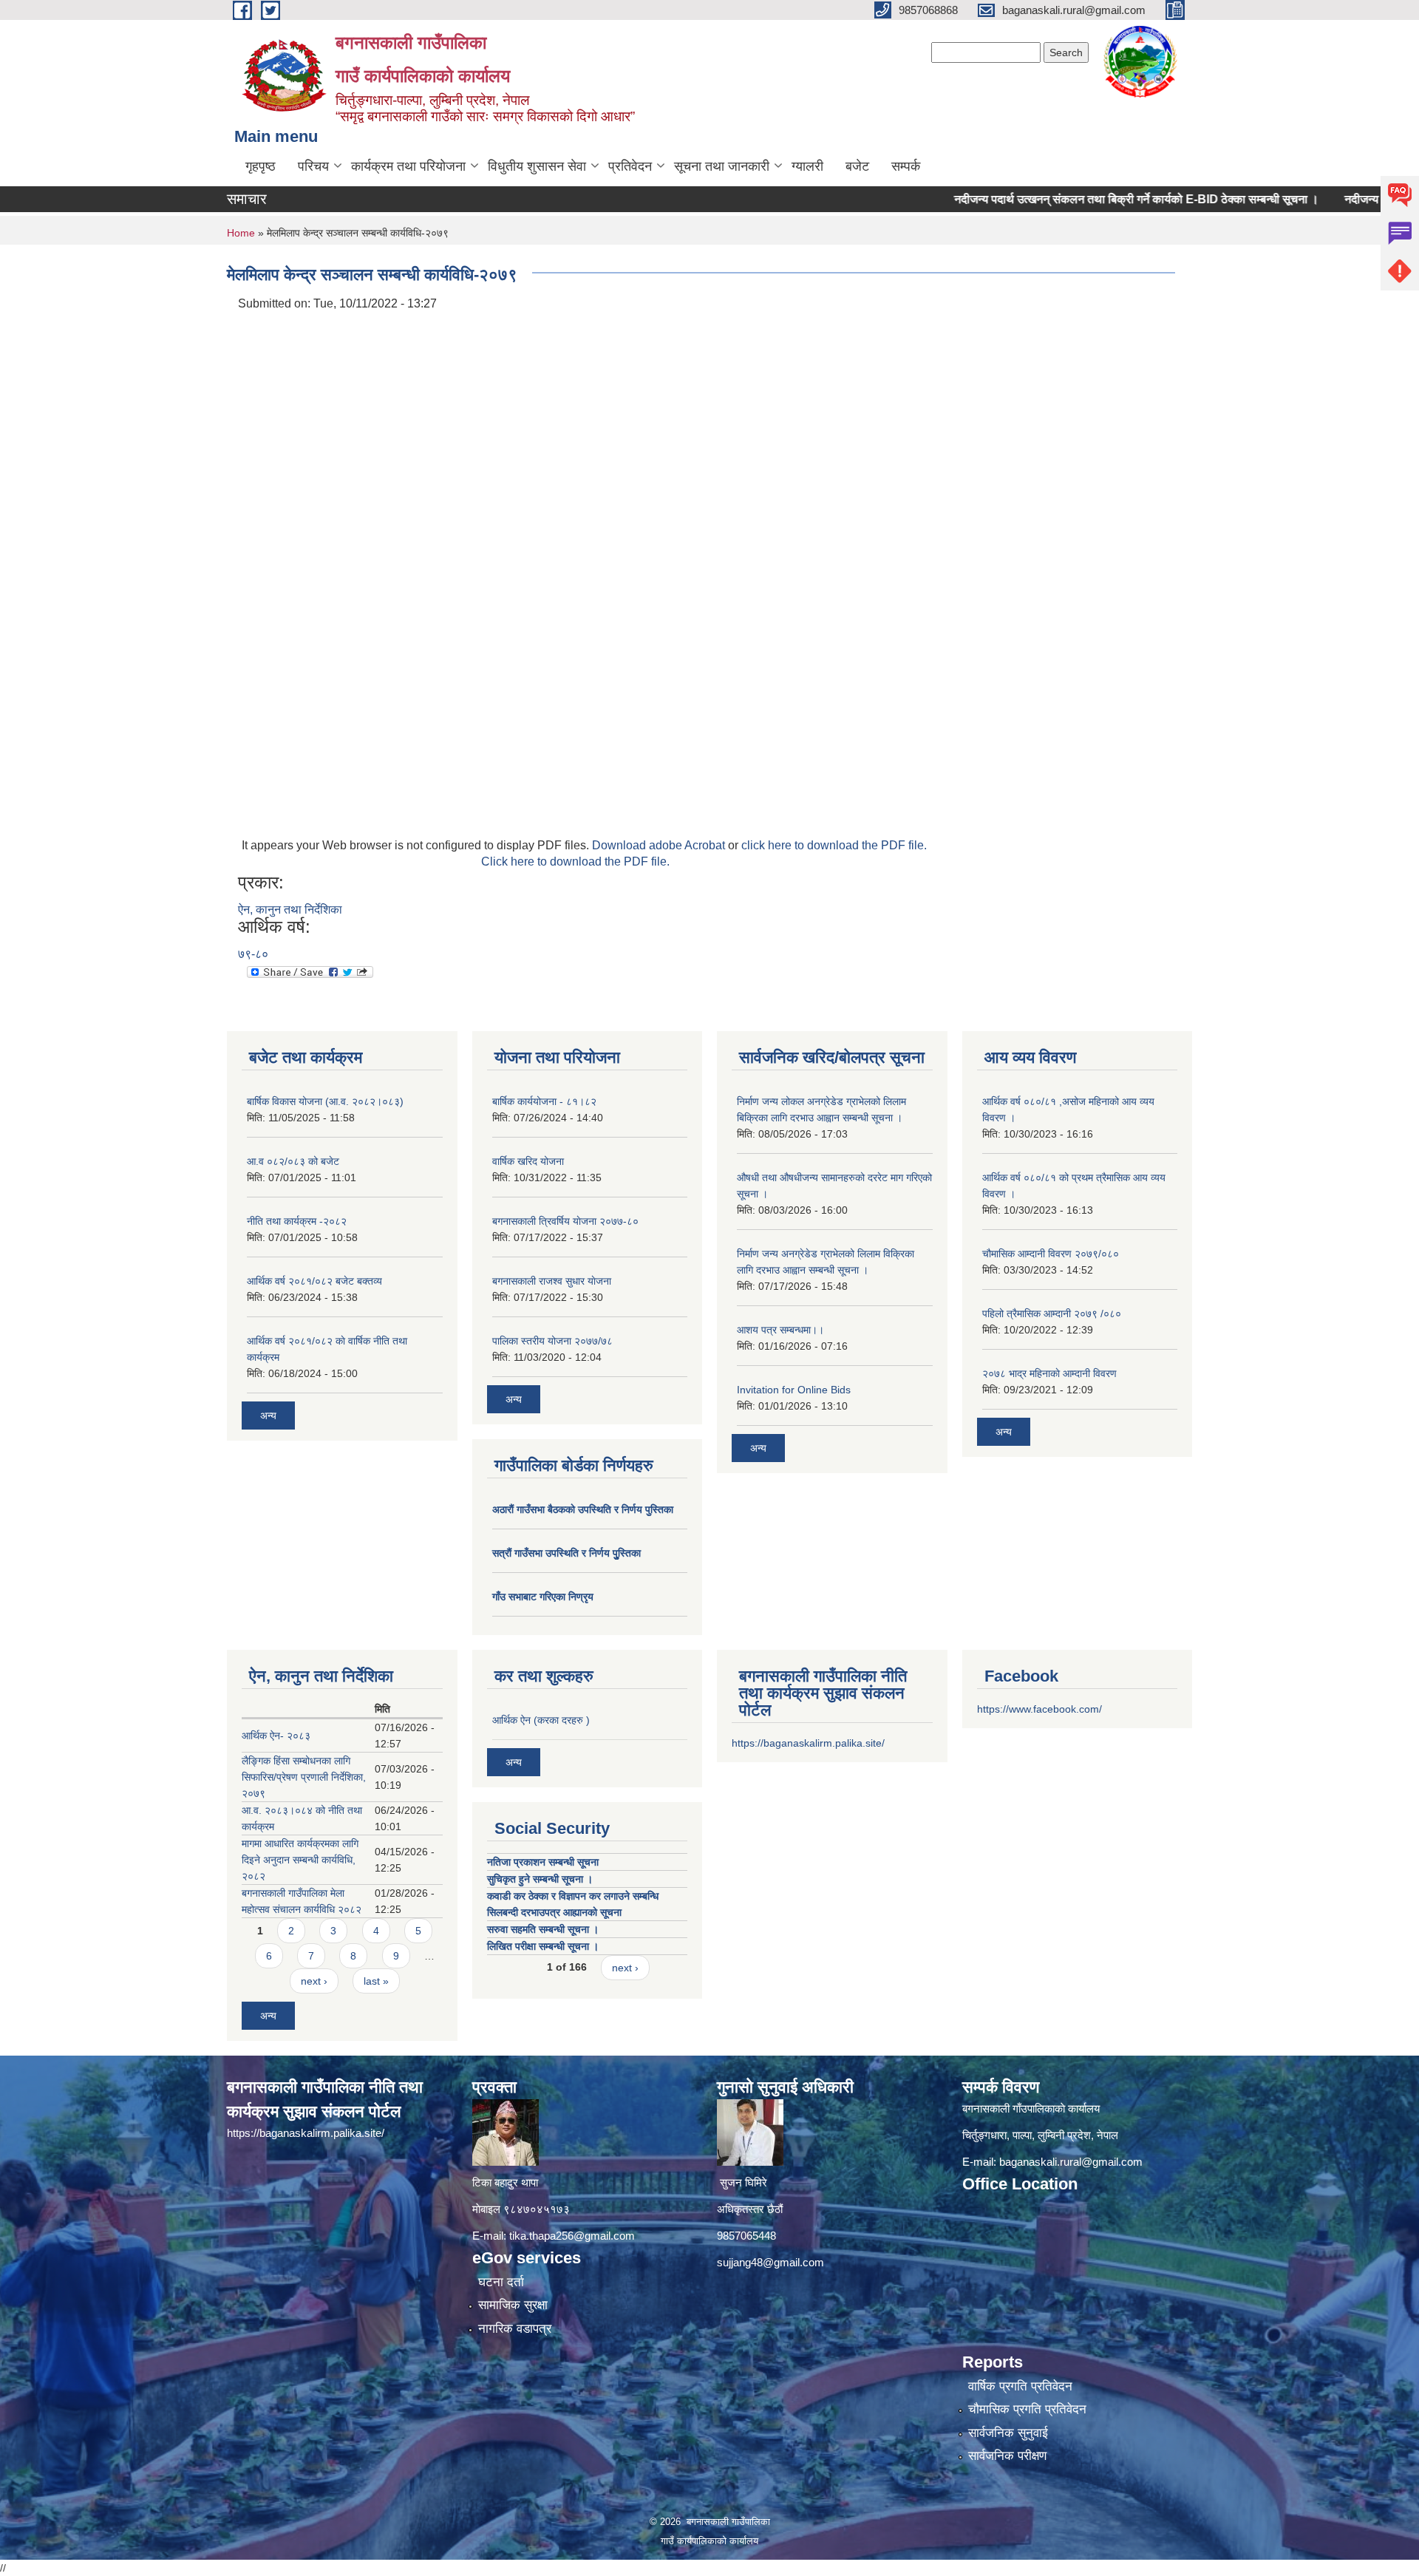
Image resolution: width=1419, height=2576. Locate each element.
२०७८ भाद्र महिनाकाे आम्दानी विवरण (1049, 1373)
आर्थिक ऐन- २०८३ (276, 1736)
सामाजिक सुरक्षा (513, 2305)
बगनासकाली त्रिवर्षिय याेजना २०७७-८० (565, 1221)
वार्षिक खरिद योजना (528, 1161)
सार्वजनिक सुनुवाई (1008, 2433)
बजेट (857, 166)
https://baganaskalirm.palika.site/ (808, 1743)
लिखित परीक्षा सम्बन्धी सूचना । (543, 1946)
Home (241, 233)
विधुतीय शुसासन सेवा (537, 166)
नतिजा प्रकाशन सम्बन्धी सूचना (543, 1862)
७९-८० (253, 954)
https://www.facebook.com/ (1039, 1709)
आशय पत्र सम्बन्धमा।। (780, 1330)
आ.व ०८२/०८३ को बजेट (293, 1161)
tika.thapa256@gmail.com (572, 2236)
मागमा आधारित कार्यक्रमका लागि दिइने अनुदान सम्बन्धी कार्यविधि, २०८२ (300, 1860)
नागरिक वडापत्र (515, 2329)
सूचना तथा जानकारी (722, 166)
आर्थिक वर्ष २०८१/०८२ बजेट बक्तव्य (314, 1281)
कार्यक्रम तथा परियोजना (408, 166)
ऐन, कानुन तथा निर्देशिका (290, 910)
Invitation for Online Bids (794, 1390)
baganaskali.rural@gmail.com (1071, 2162)
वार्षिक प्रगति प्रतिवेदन (1020, 2386)
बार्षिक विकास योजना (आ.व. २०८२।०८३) (325, 1101)
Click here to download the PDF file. (575, 862)
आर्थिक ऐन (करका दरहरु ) (541, 1720)
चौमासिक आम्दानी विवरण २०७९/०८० (1051, 1254)
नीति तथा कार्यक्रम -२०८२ (297, 1221)
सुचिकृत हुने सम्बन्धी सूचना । (540, 1879)
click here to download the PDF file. (834, 845)
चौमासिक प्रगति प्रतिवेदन (1027, 2409)
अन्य (268, 1416)
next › (314, 1981)
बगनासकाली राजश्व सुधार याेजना (552, 1281)
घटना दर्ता (501, 2282)
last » (376, 1981)
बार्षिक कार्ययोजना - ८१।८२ (544, 1101)
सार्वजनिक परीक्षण (1007, 2456)
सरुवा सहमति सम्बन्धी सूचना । (543, 1929)
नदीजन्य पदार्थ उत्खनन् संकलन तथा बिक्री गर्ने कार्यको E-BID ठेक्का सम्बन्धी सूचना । (1077, 199)
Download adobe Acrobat (660, 845)
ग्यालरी (807, 166)
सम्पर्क (906, 166)
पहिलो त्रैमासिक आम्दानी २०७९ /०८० (1052, 1314)
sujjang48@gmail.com (770, 2262)
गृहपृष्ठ (261, 166)
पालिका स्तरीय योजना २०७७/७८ (552, 1341)
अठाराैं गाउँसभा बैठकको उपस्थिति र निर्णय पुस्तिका (583, 1509)
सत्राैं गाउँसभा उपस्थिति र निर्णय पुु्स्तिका (566, 1553)
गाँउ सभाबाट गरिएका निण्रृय (543, 1597)
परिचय (313, 166)
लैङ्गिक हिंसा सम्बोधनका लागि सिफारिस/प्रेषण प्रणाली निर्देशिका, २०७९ (304, 1777)
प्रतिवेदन (630, 166)
